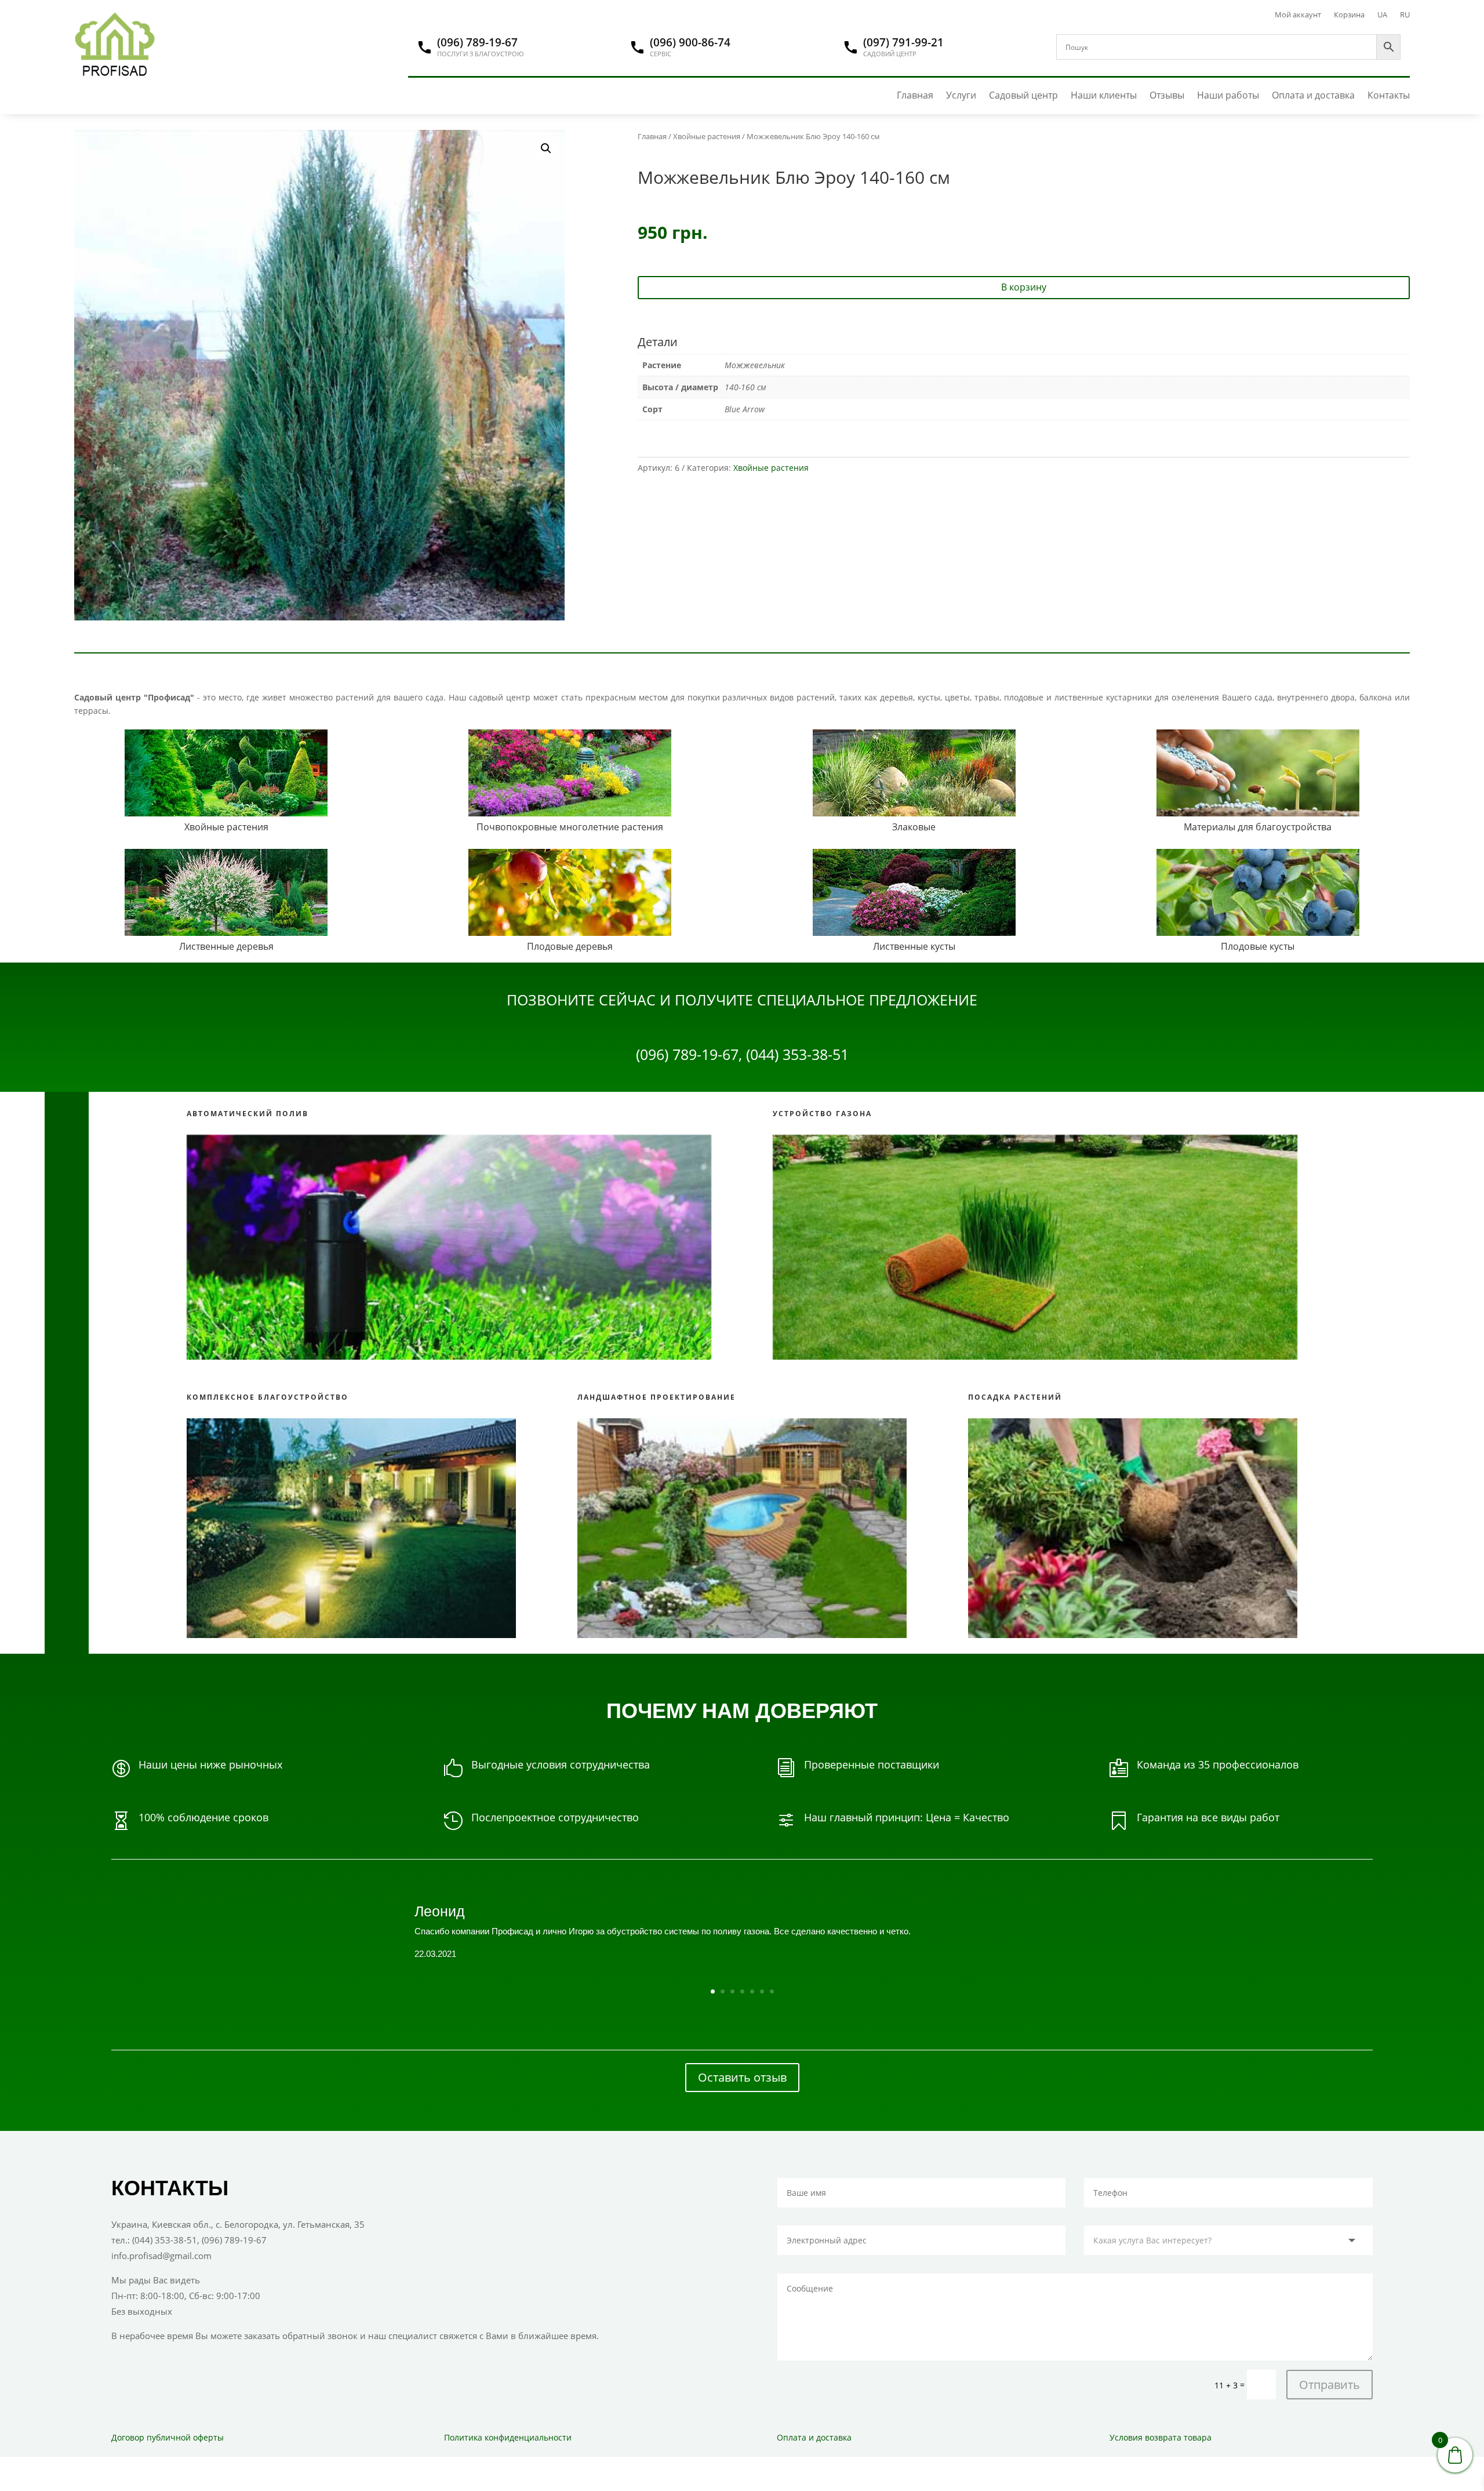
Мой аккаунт (1298, 15)
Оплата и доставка (1313, 95)
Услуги (961, 95)
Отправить (1330, 2385)
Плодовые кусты (1258, 946)
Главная (915, 95)
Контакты (1389, 95)
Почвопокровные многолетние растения (570, 827)
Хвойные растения (707, 136)
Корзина (1349, 15)
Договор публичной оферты (168, 2437)
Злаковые (914, 827)
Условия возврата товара (1161, 2437)
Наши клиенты (1104, 95)
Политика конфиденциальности (508, 2437)
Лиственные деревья (226, 946)
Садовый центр (1023, 95)
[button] (546, 148)
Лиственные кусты (914, 946)
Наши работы (1228, 95)
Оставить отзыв (742, 2077)
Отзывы (1167, 95)
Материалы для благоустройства (1258, 827)
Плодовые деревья (570, 946)
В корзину (1024, 287)
